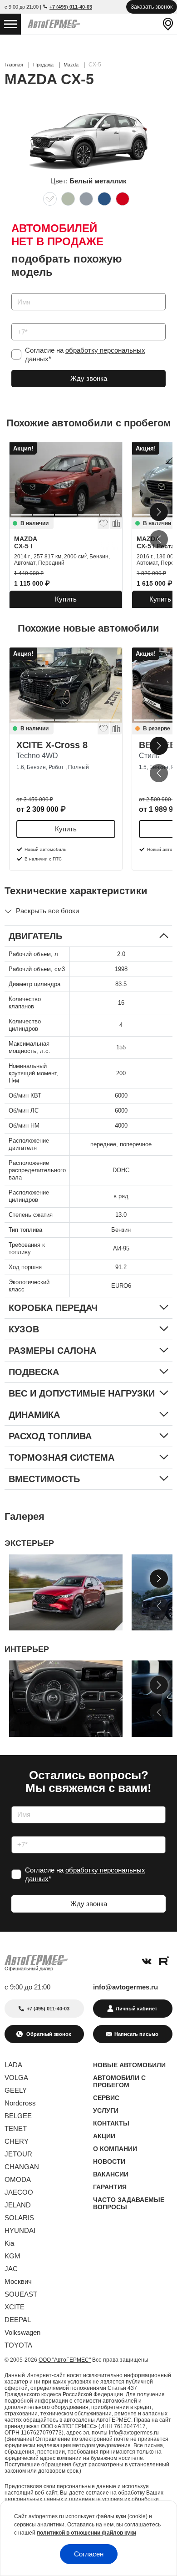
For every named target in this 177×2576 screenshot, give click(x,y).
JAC (11, 2269)
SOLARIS (19, 2218)
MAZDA (26, 542)
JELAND (18, 2205)
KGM (12, 2256)
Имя (16, 290)
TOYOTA (18, 2345)
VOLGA (16, 2078)
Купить (66, 599)
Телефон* (22, 320)
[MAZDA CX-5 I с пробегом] (66, 480)
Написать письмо (136, 2034)
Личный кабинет (136, 2009)
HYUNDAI (20, 2230)
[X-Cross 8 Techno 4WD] (66, 685)
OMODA (18, 2179)
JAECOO (19, 2192)
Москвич (18, 2281)
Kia (9, 2243)
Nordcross (20, 2103)
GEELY (16, 2090)
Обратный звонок (48, 2034)
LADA (13, 2065)
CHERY (17, 2141)
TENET (16, 2128)
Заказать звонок (152, 7)
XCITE (15, 2307)
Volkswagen (22, 2332)
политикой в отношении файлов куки (86, 2533)
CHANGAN (22, 2167)
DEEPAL (18, 2320)
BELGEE (18, 2116)
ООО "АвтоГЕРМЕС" (65, 2360)
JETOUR (18, 2154)
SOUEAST (21, 2294)
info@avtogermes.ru (125, 1987)
